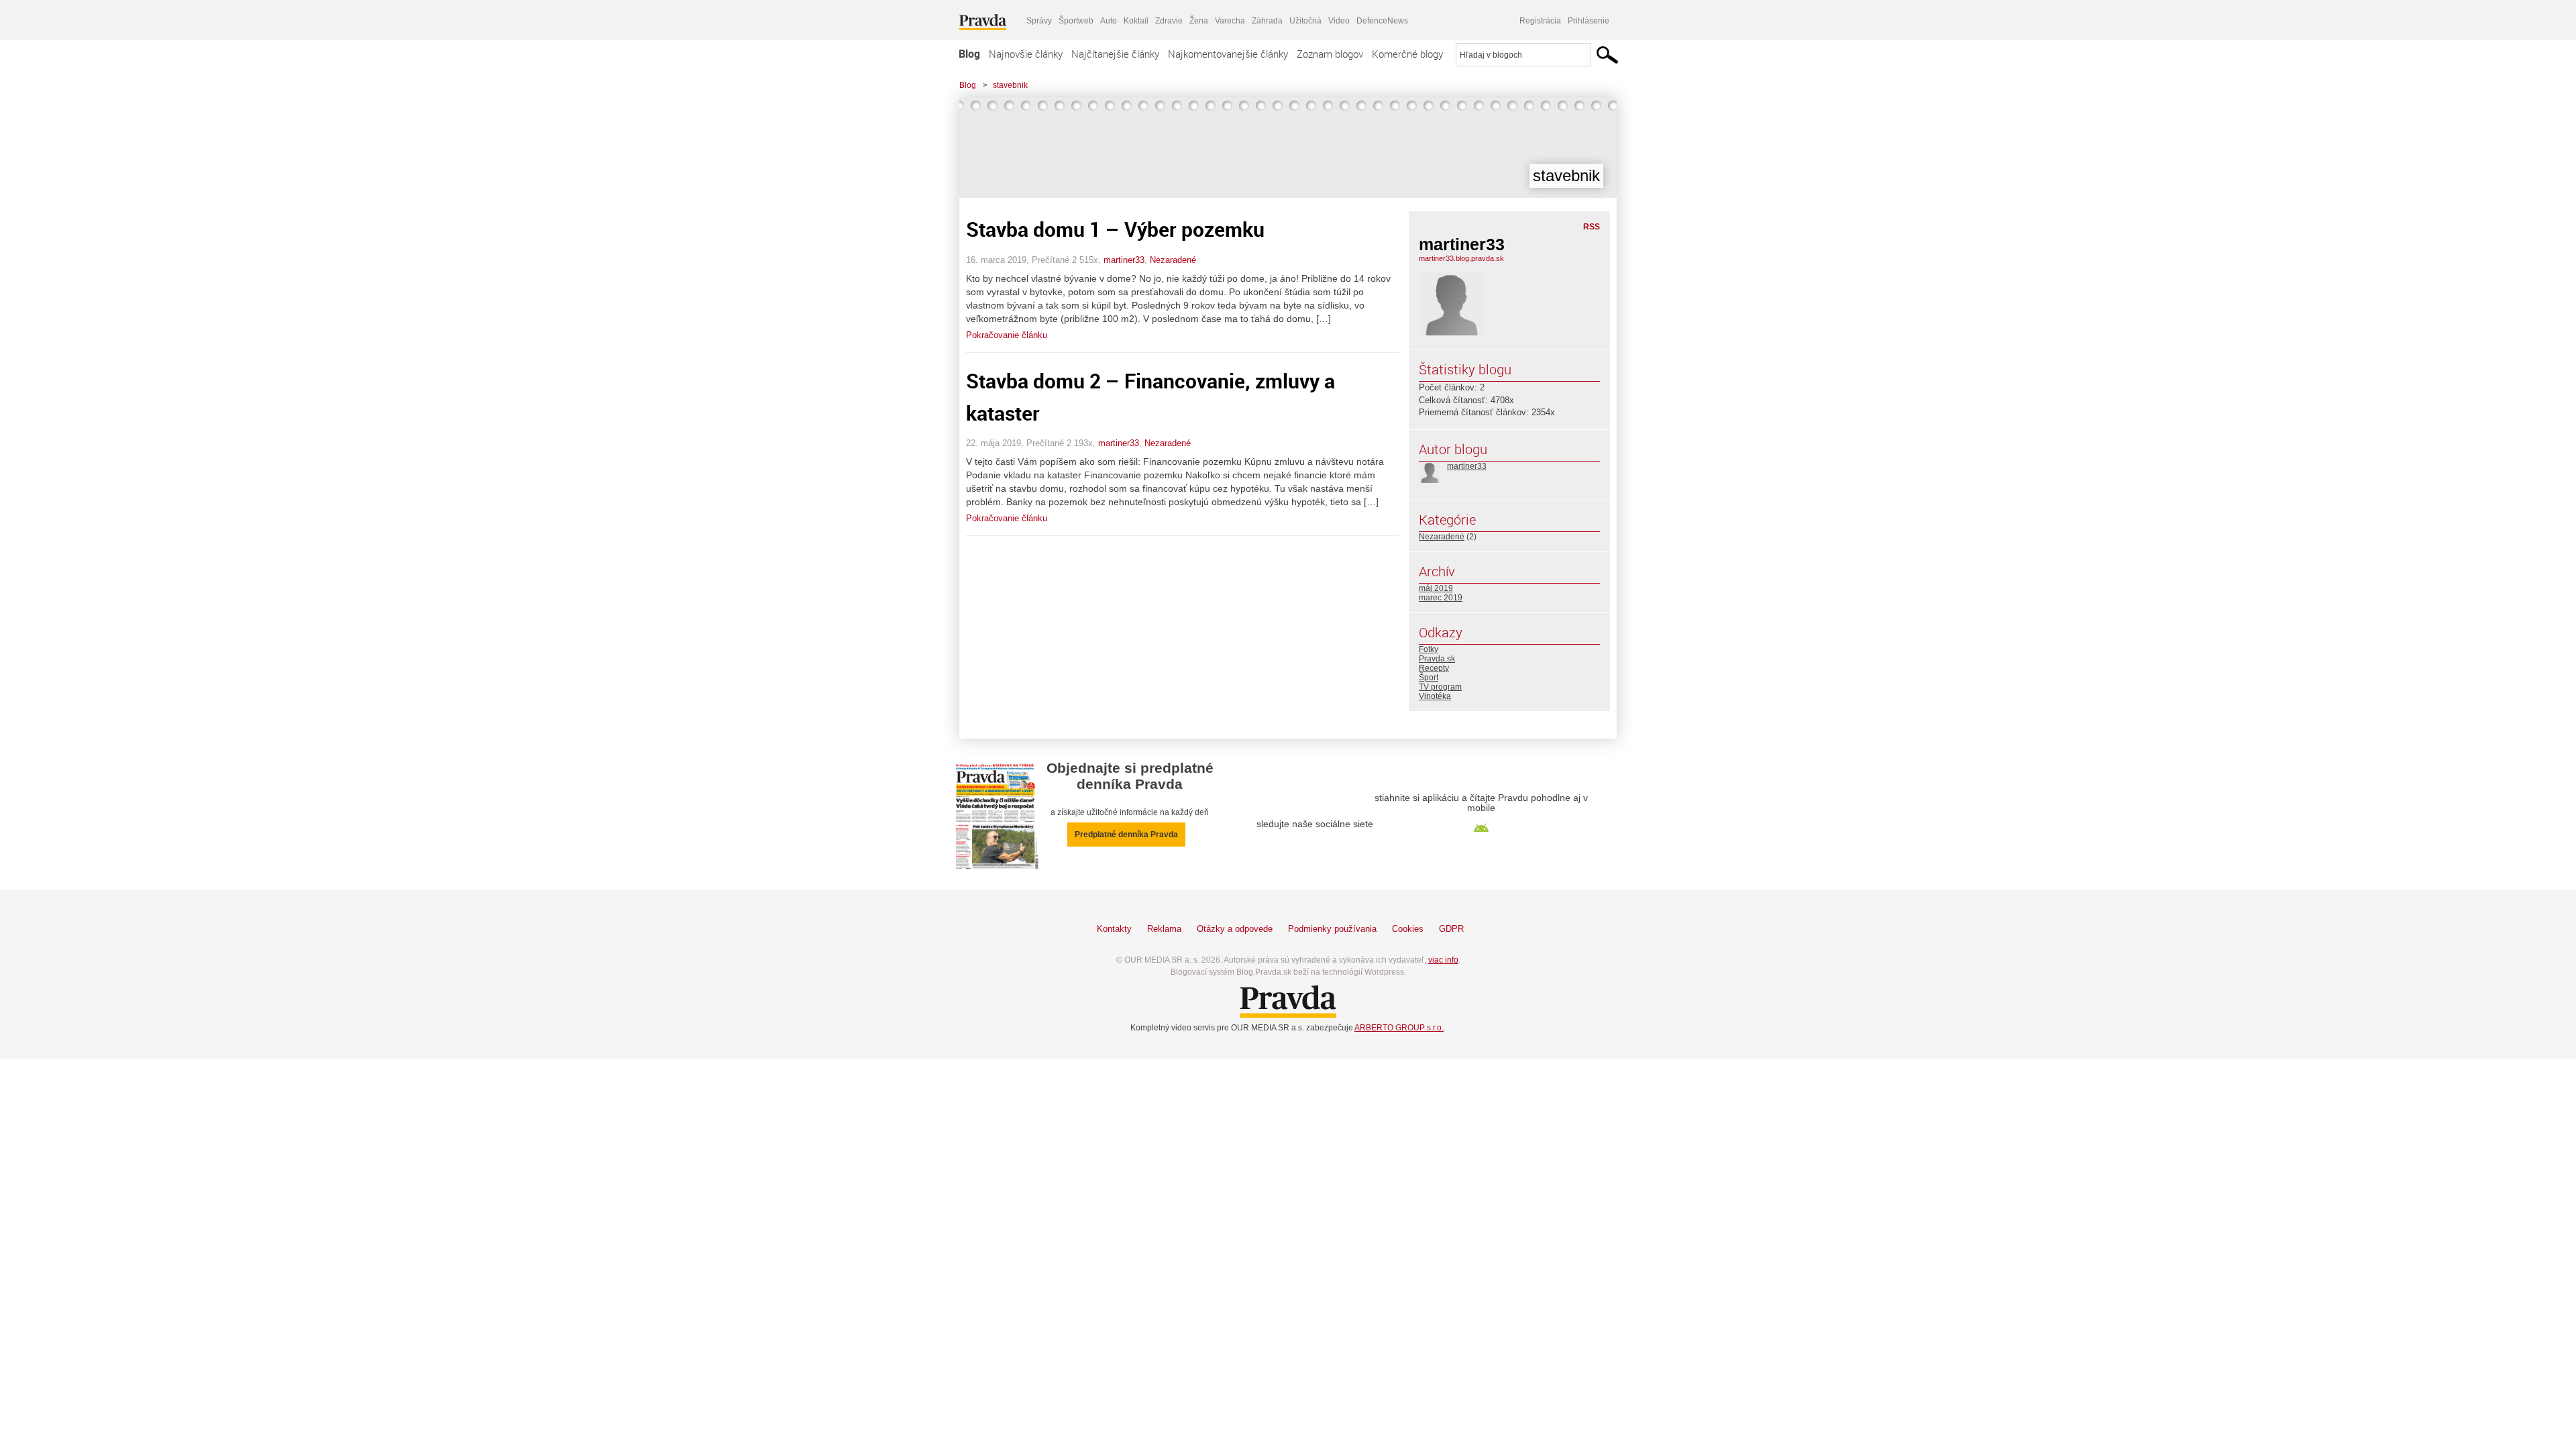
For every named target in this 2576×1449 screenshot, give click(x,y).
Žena (1199, 21)
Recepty (1434, 668)
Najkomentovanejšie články (1228, 54)
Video (1339, 21)
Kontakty (1114, 929)
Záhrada (1267, 21)
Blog (969, 54)
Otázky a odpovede (1235, 929)
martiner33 (1124, 260)
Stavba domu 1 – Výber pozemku (1115, 229)
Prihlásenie (1589, 21)
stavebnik (1010, 85)
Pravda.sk (1437, 659)
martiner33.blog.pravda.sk (1461, 258)
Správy (1039, 21)
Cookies (1408, 929)
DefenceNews (1382, 21)
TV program (1440, 687)
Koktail (1136, 21)
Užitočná (1305, 21)
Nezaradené (1173, 260)
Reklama (1164, 929)
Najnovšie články (1026, 54)
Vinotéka (1435, 696)
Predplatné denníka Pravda (1126, 835)
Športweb (1076, 21)
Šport (1429, 678)
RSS (1592, 227)
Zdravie (1169, 21)
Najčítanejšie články (1115, 54)
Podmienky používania (1332, 929)
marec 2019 (1441, 598)
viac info (1443, 960)
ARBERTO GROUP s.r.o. (1399, 1028)
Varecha (1230, 21)
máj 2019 (1436, 588)
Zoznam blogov (1330, 54)
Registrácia (1540, 21)
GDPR (1451, 929)
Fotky (1429, 649)
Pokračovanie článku (1007, 335)
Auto (1109, 21)
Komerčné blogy (1407, 54)
